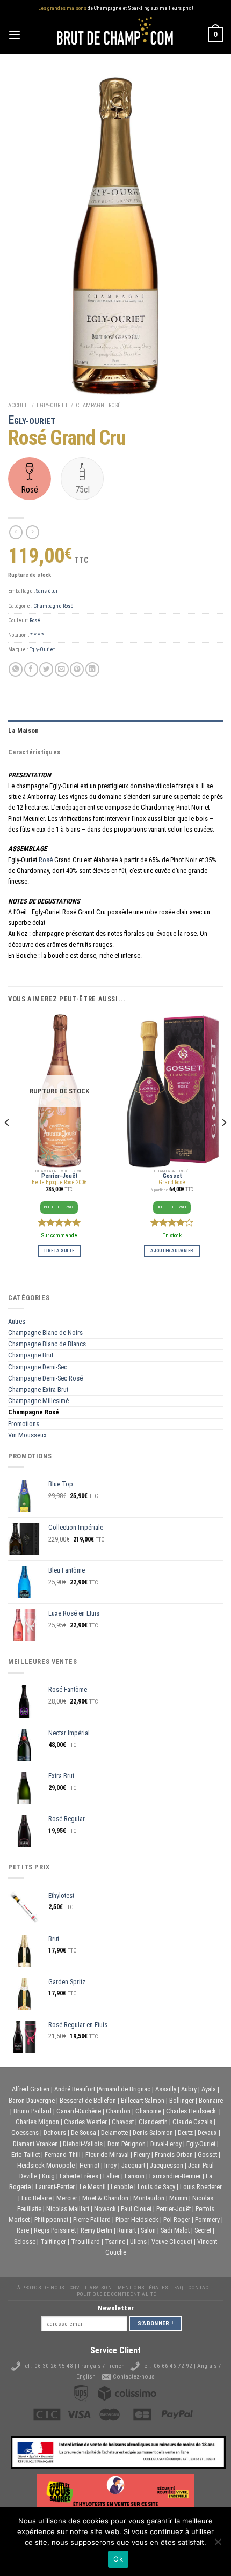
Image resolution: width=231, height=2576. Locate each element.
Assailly (166, 2089)
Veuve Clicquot (172, 2241)
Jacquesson (167, 2165)
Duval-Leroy (166, 2144)
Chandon (118, 2111)
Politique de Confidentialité (117, 2294)
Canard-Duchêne (79, 2111)
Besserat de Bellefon (88, 2100)
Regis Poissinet (55, 2230)
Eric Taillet (26, 2155)
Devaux (207, 2133)
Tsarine (115, 2241)
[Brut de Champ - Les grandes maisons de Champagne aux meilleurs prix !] (116, 35)
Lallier (111, 2176)
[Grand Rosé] (172, 1091)
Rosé (35, 621)
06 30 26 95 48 (54, 2366)
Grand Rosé (172, 1182)
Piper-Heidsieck (137, 2219)
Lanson (135, 2176)
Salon (148, 2230)
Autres (17, 1321)
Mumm (178, 2198)
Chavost (123, 2122)
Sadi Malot (175, 2230)
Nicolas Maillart (68, 2209)
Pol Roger (177, 2219)
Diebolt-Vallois (83, 2144)
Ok (118, 2559)
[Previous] (8, 1144)
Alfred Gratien (31, 2089)
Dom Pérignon (127, 2144)
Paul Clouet (136, 2209)
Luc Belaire (37, 2198)
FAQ (179, 2288)
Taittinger (53, 2241)
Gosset (172, 1176)
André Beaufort (75, 2089)
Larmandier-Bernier (175, 2176)
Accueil (19, 405)
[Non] (218, 2545)
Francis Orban (174, 2155)
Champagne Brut (31, 1355)
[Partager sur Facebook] (31, 669)
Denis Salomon (153, 2133)
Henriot (89, 2165)
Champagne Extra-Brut (38, 1389)
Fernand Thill (63, 2155)
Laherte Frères (79, 2176)
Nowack (105, 2209)
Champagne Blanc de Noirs (45, 1333)
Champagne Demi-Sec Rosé (45, 1378)
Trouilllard (85, 2241)
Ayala (209, 2089)
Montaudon (149, 2198)
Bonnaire (211, 2100)
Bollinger (182, 2100)
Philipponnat (51, 2219)
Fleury (142, 2155)
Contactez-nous (134, 2376)
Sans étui (47, 591)
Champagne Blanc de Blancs (47, 1344)
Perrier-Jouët (59, 1176)
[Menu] (15, 35)
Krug (48, 2176)
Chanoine (148, 2111)
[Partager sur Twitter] (46, 669)
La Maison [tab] (23, 731)
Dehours (55, 2133)
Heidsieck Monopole (46, 2165)
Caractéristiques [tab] (34, 752)
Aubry (189, 2089)
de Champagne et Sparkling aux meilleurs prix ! (116, 8)
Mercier (67, 2198)
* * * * (37, 635)
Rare (23, 2230)
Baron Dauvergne (32, 2100)
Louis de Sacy (156, 2187)
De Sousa (84, 2133)
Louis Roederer (201, 2187)
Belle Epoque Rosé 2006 (59, 1182)
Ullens (138, 2241)
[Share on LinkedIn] (92, 669)
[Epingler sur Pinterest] (77, 669)
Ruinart (127, 2230)
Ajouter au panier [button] (172, 1251)
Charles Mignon (37, 2122)
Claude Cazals (192, 2122)
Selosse (25, 2241)
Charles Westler (85, 2122)
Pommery (207, 2219)
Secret (203, 2230)
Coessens (25, 2133)
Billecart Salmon (143, 2100)
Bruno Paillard (33, 2111)
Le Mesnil (93, 2187)
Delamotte (114, 2133)
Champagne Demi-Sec (38, 1367)
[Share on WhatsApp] (16, 669)
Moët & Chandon (105, 2198)
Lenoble (122, 2187)
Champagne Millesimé (38, 1401)
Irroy (110, 2165)
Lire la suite (59, 1251)
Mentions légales (143, 2288)
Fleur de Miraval (107, 2155)
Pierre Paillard (92, 2219)
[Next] (223, 1144)
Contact (200, 2288)
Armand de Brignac (124, 2089)
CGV (74, 2288)
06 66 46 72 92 (174, 2366)
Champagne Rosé (98, 405)
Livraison (98, 2288)
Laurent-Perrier (55, 2187)
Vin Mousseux (27, 1435)
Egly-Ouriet (52, 405)
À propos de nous (41, 2288)
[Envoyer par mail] (62, 669)
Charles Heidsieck (191, 2111)
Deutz (185, 2133)
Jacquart (133, 2165)
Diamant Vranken (35, 2144)
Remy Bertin (96, 2230)
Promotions (24, 1424)
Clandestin (153, 2122)
